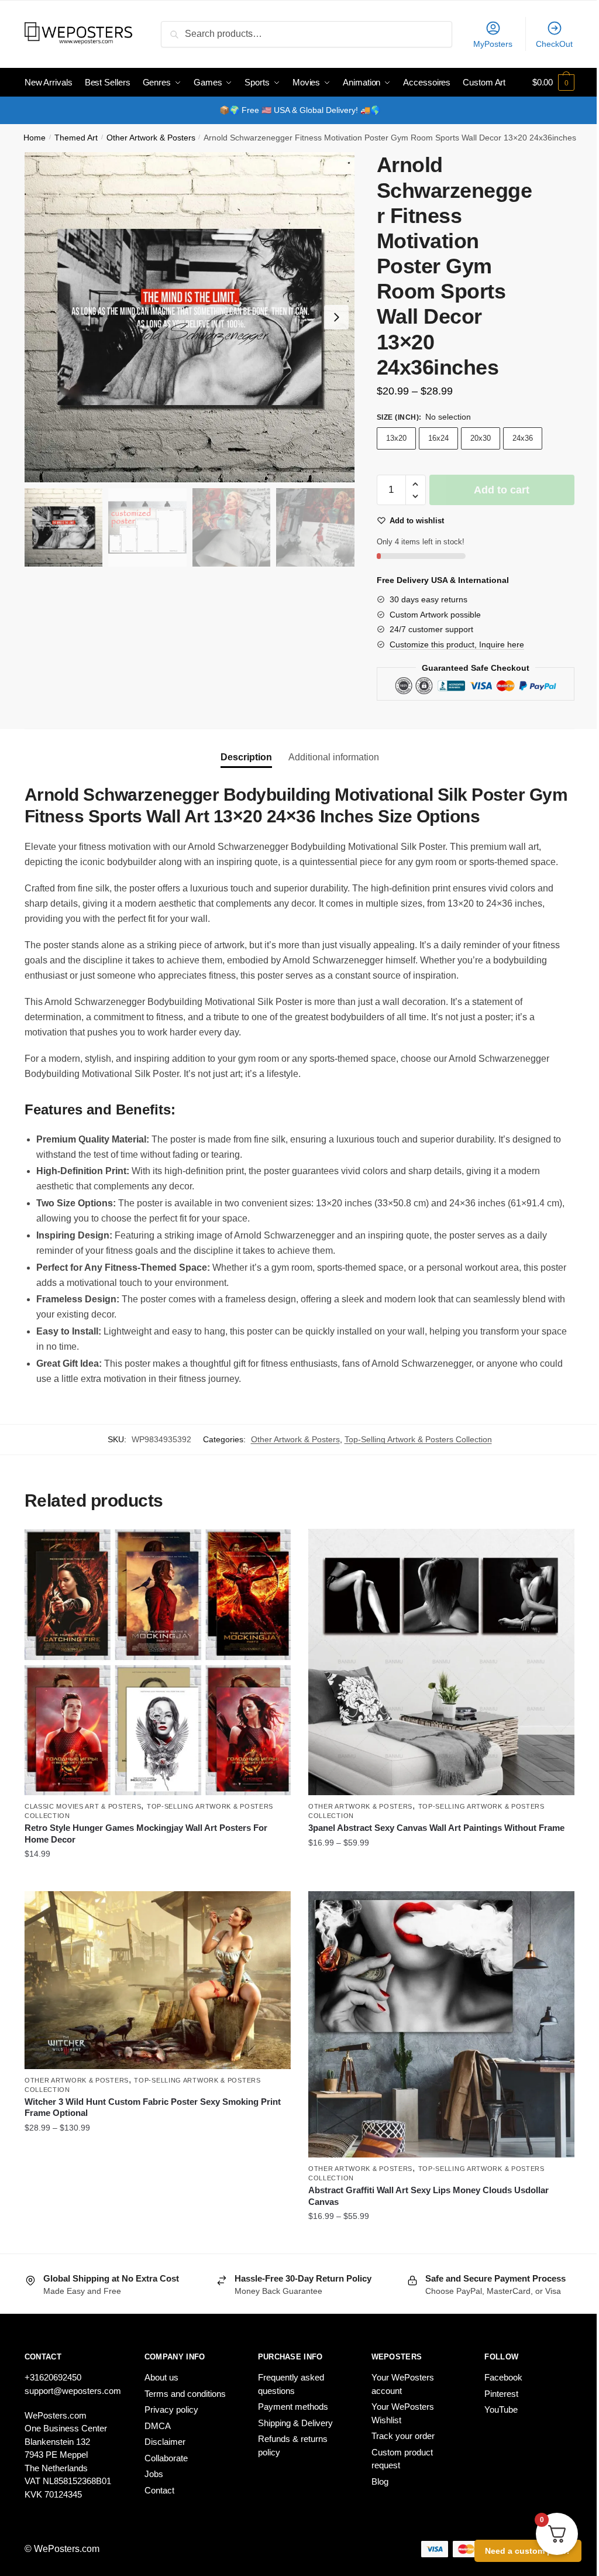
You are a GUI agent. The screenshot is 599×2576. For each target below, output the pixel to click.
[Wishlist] (273, 1546)
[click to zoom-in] (190, 317)
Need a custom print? (528, 2551)
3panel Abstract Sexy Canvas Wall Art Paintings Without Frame (436, 1828)
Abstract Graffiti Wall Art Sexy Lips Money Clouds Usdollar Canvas (428, 2196)
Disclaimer (165, 2442)
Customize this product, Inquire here (457, 644)
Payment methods (293, 2407)
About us (161, 2377)
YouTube (501, 2409)
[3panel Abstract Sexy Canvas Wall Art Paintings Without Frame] (441, 1662)
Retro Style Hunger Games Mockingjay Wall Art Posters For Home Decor (146, 1834)
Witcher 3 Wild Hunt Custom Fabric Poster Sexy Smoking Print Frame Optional (153, 2107)
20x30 (481, 438)
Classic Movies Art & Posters (83, 1806)
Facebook (503, 2377)
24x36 (523, 438)
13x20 (396, 438)
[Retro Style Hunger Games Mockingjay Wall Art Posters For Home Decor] (158, 1662)
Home (35, 138)
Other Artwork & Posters (151, 138)
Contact (159, 2490)
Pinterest (501, 2394)
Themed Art (76, 138)
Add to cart (502, 490)
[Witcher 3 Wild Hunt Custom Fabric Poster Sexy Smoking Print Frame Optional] (158, 1980)
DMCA (158, 2426)
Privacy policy (171, 2409)
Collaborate (166, 2458)
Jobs (154, 2474)
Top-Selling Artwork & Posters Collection (418, 1439)
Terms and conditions (185, 2394)
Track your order (403, 2436)
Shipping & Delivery (295, 2423)
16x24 (438, 438)
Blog (380, 2481)
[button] (336, 317)
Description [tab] (246, 757)
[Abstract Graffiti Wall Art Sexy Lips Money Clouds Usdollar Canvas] (441, 2024)
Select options (158, 1878)
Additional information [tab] (334, 757)
